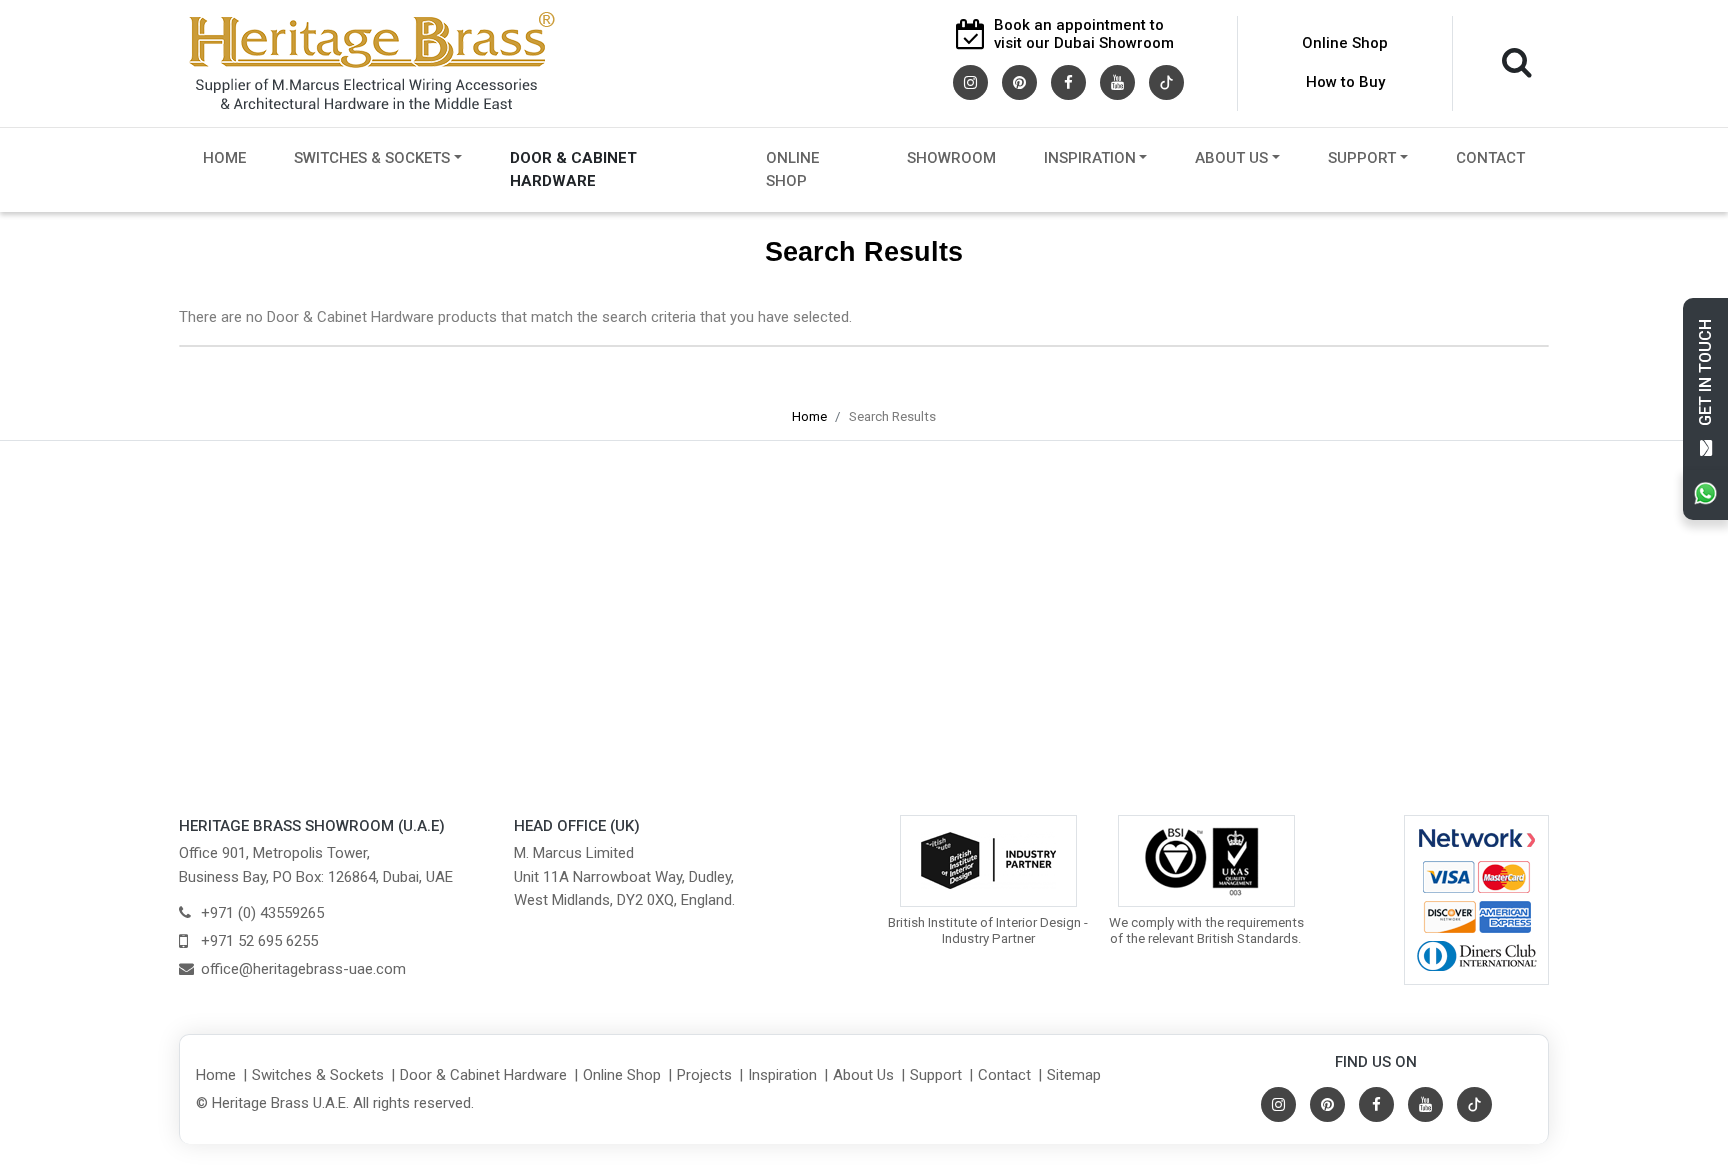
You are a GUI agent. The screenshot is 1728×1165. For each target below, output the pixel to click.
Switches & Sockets (372, 158)
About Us (1231, 158)
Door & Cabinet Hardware (573, 169)
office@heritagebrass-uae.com (303, 969)
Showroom (951, 158)
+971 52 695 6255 (259, 941)
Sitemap (1074, 1075)
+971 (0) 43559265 (262, 913)
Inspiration (1090, 158)
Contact (1490, 158)
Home (224, 158)
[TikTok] (1166, 81)
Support (1362, 158)
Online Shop (1345, 43)
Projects (704, 1075)
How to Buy (1345, 82)
